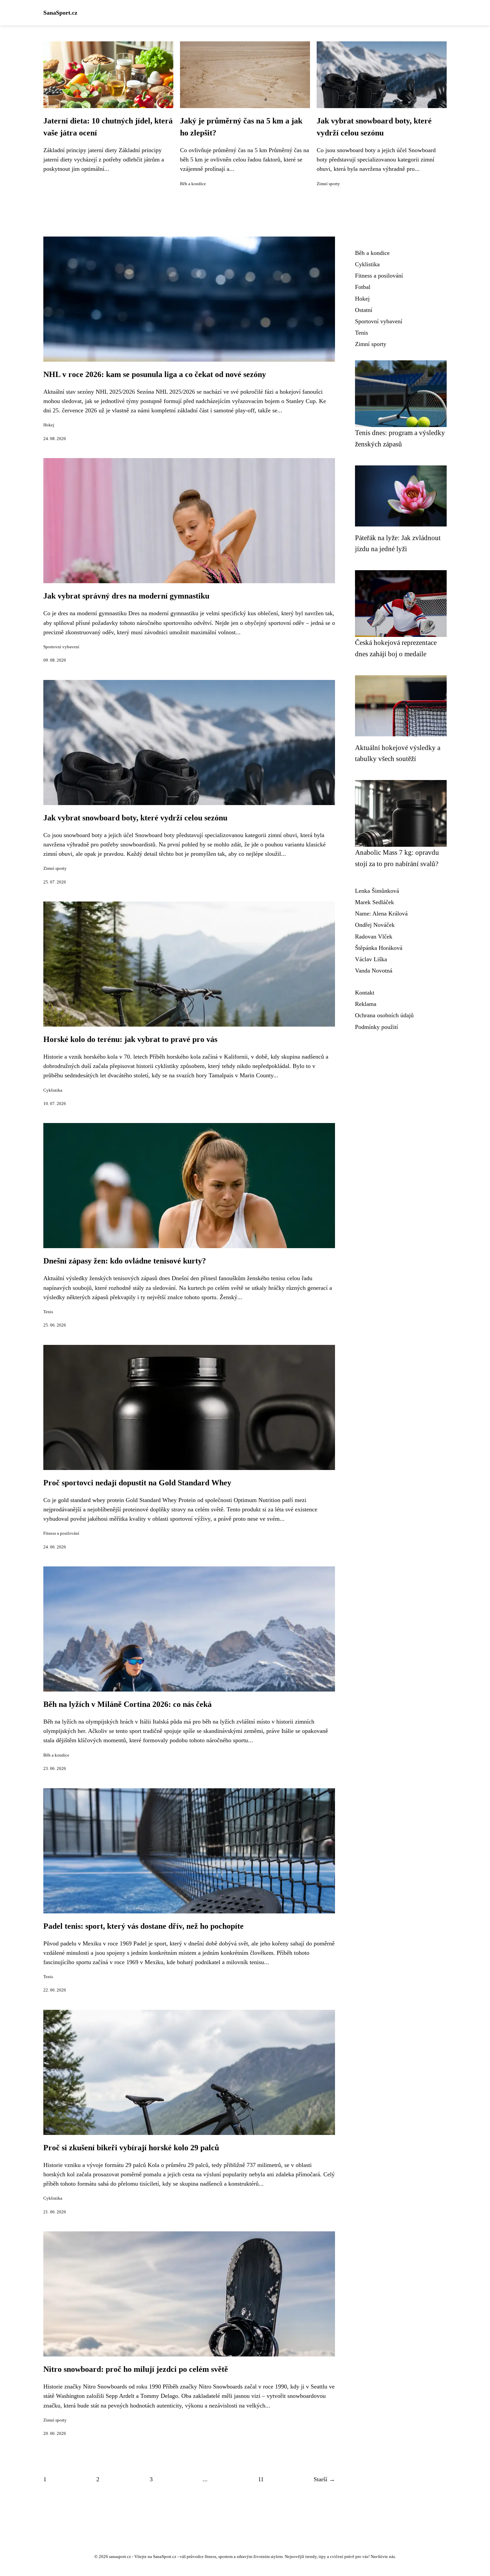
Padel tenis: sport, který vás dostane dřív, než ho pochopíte (143, 1926)
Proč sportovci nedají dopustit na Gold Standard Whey (137, 1483)
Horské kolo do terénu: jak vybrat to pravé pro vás (130, 1039)
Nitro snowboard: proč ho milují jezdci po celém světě (136, 2369)
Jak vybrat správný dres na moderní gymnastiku (126, 596)
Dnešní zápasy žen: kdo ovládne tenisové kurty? (125, 1261)
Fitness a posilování (61, 1533)
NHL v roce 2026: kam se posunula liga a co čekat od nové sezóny (155, 374)
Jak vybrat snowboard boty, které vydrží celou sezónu (135, 818)
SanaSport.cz (60, 13)
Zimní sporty (328, 184)
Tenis (48, 1312)
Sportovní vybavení (61, 647)
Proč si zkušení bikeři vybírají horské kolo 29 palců (131, 2148)
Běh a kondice (193, 184)
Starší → (324, 2479)
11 (261, 2479)
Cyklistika (53, 1090)
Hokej (49, 425)
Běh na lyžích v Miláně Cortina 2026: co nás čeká (127, 1704)
